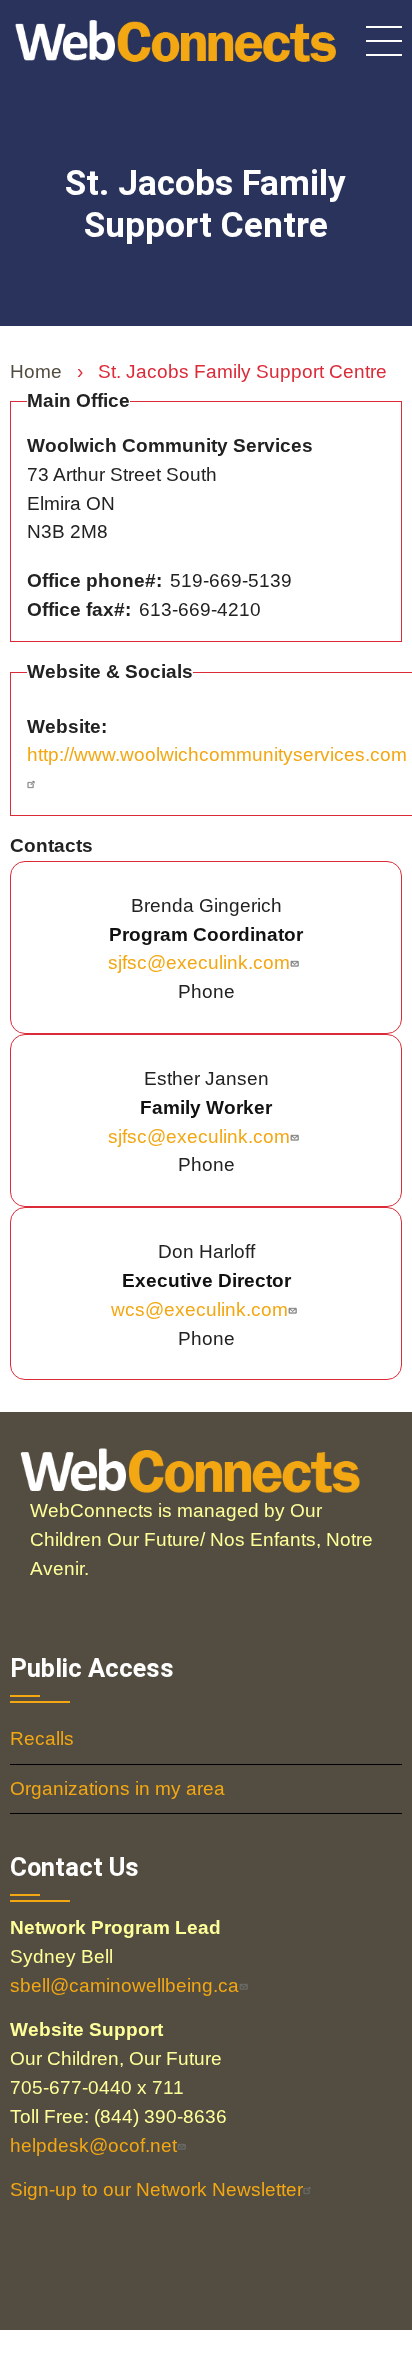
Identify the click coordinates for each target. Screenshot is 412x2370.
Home (36, 371)
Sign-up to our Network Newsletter (156, 2189)
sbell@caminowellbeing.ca (124, 1985)
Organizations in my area (117, 1788)
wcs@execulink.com (199, 1309)
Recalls (42, 1738)
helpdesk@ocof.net (93, 2145)
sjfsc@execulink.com (199, 962)
